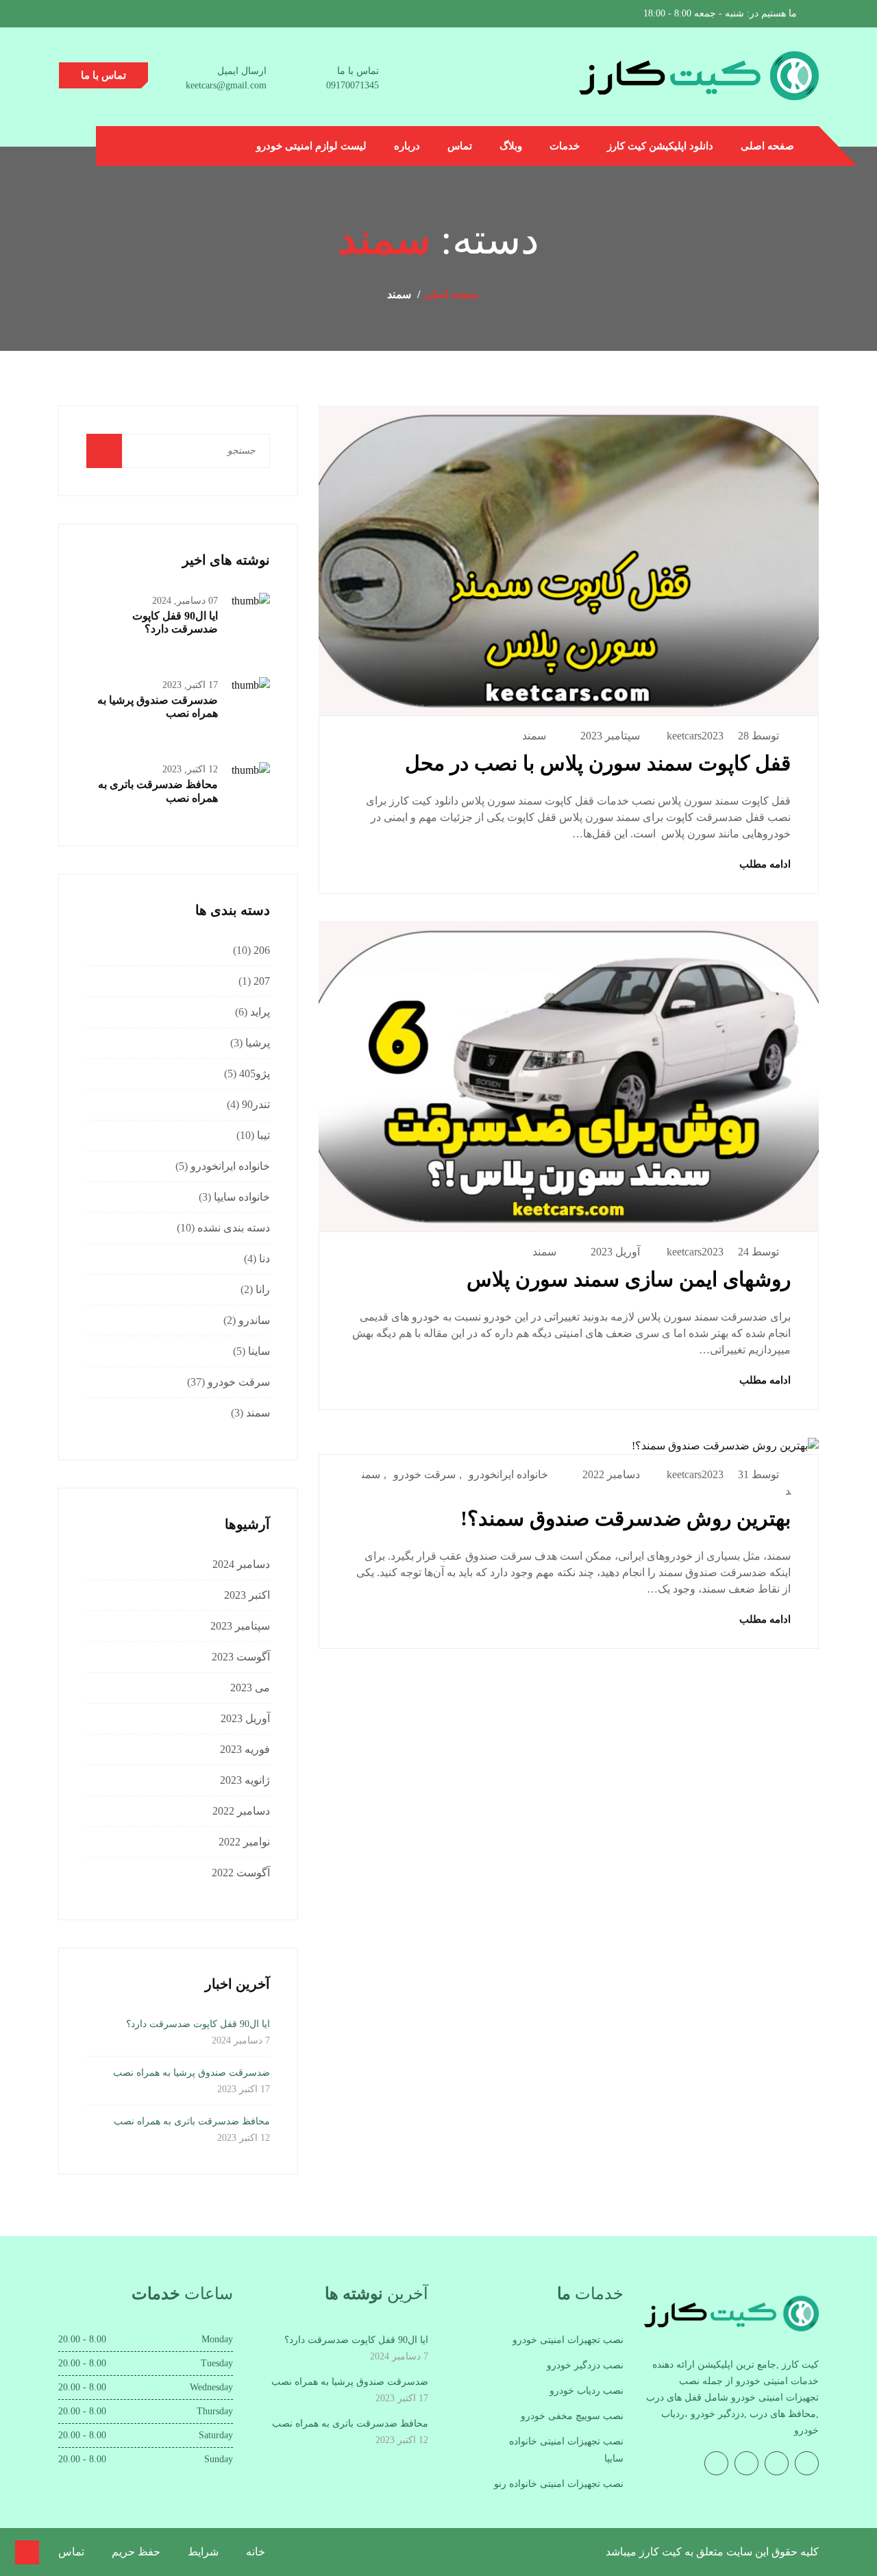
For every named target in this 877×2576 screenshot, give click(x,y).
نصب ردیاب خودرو (586, 2391)
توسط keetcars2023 (723, 736)
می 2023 (250, 1688)
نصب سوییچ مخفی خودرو (572, 2416)
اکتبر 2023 (247, 1595)
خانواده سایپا (242, 1197)
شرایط (203, 2552)
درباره (407, 146)
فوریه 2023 (245, 1749)
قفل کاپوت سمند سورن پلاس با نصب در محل (598, 763)
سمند (534, 736)
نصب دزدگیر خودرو (585, 2365)
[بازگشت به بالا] (27, 2552)
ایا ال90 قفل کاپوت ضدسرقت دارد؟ (198, 2024)
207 (262, 981)
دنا (264, 1259)
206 (262, 950)
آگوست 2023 (241, 1657)
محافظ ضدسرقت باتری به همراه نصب (192, 2121)
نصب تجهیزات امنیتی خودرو (568, 2340)
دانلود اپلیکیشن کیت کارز (660, 146)
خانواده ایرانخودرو (508, 1474)
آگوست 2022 (241, 1873)
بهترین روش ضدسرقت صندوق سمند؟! (626, 1518)
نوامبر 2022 (244, 1842)
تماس (460, 146)
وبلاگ (511, 146)
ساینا (259, 1351)
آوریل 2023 (245, 1718)
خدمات (565, 146)
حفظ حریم (136, 2552)
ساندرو (254, 1320)
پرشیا (258, 1043)
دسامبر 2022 (241, 1811)
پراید (260, 1012)
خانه (256, 2552)
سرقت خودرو (424, 1474)
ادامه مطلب (764, 864)
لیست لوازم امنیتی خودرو (311, 146)
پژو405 (255, 1074)
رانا (263, 1289)
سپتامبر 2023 (240, 1626)
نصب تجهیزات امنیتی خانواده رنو (559, 2484)
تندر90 (256, 1104)
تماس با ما (103, 75)
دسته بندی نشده (234, 1228)
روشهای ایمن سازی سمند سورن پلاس (629, 1279)
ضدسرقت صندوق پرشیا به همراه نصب (192, 2073)
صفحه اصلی (767, 146)
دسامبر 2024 (241, 1564)
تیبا (263, 1135)
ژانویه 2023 (245, 1780)
